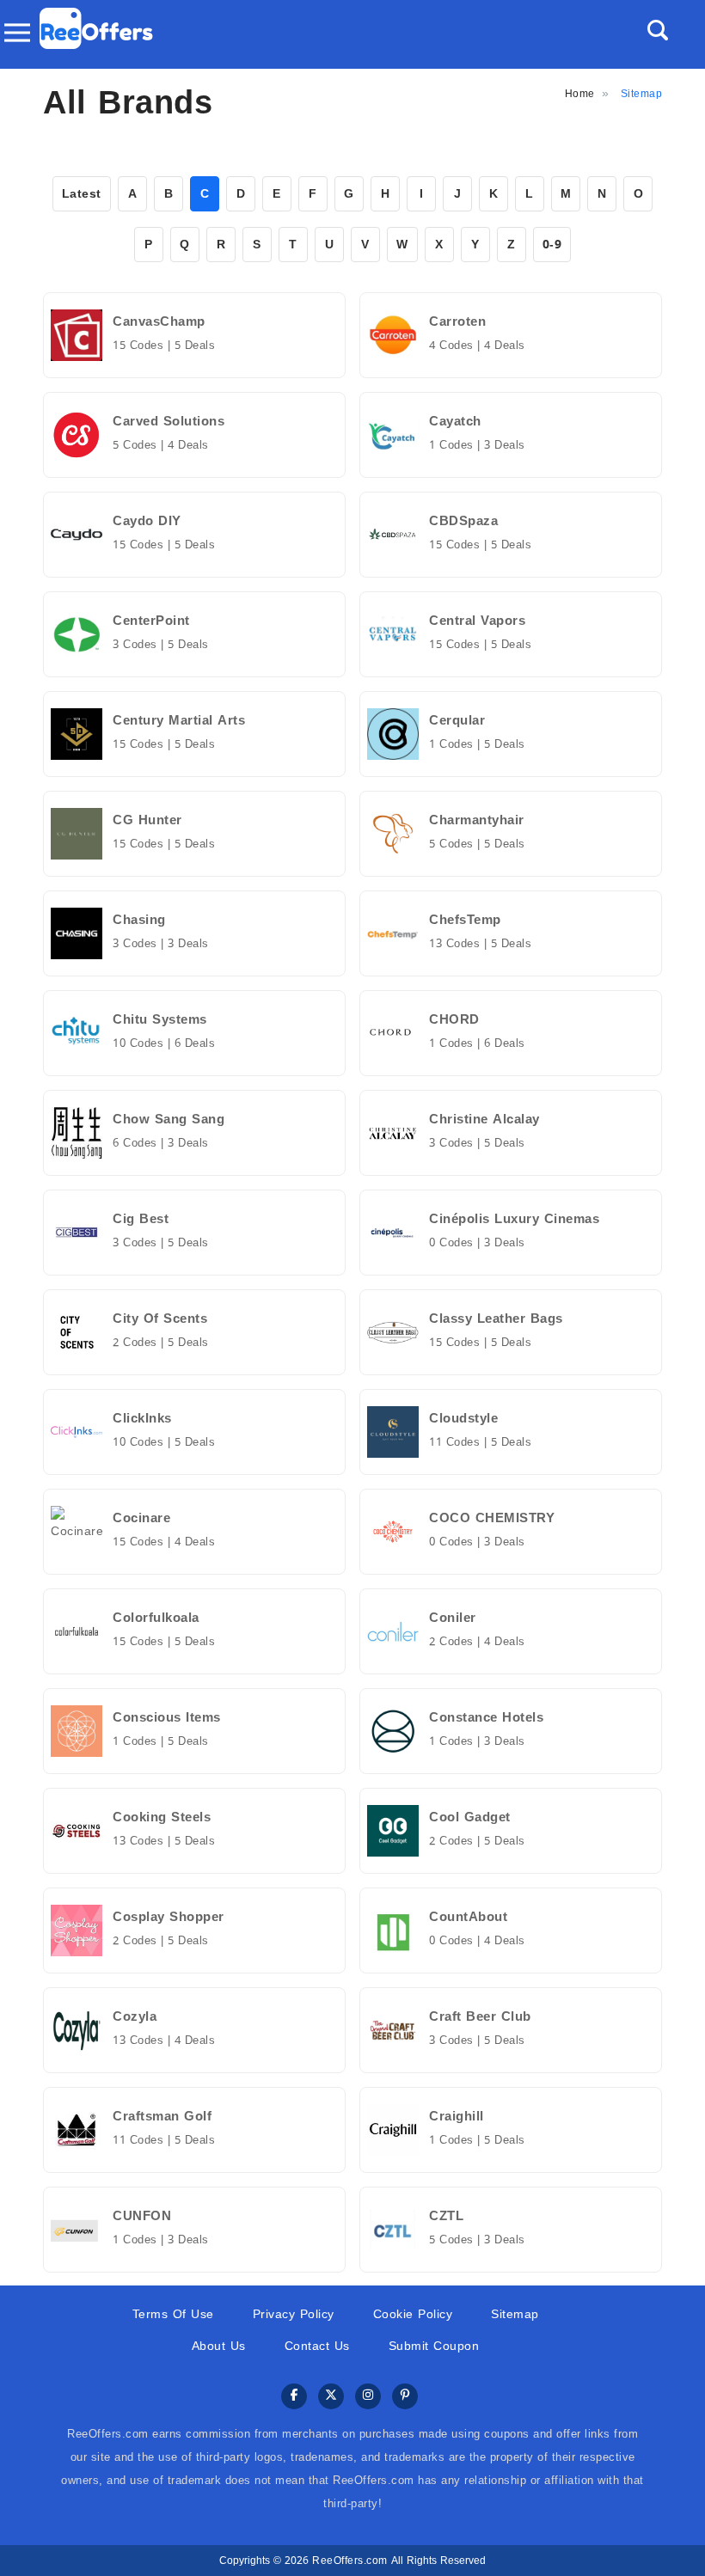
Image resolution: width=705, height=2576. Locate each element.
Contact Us (317, 2346)
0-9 (552, 245)
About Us (219, 2346)
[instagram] (368, 2397)
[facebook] (294, 2397)
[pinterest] (405, 2397)
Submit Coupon (434, 2346)
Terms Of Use (173, 2314)
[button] (658, 30)
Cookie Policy (413, 2314)
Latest (82, 194)
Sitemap (515, 2314)
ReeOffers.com (350, 2561)
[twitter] (331, 2397)
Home (580, 94)
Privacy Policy (294, 2314)
